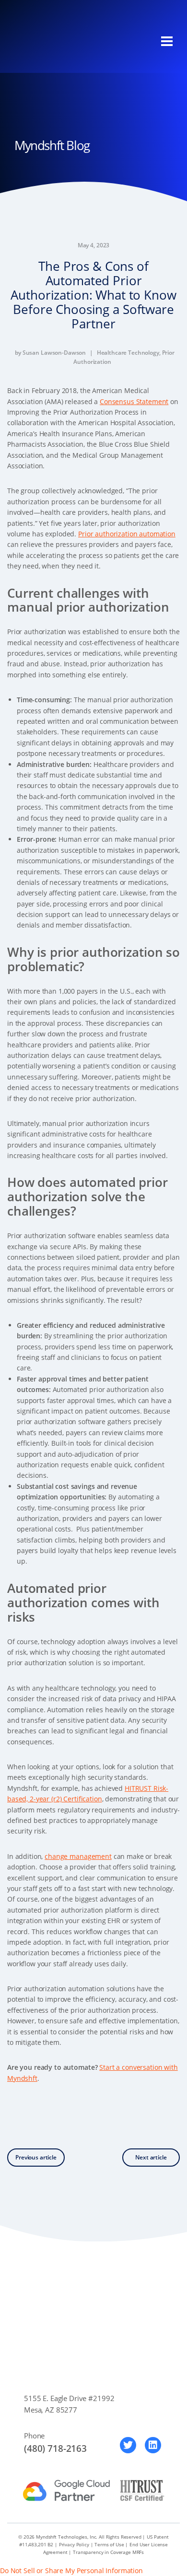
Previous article (36, 2157)
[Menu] (167, 41)
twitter (128, 2445)
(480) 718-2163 (55, 2448)
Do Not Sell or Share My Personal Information (71, 2570)
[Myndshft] (60, 41)
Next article (151, 2157)
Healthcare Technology (128, 353)
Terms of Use (109, 2544)
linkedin (153, 2445)
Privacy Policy (74, 2544)
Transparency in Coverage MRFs (108, 2552)
